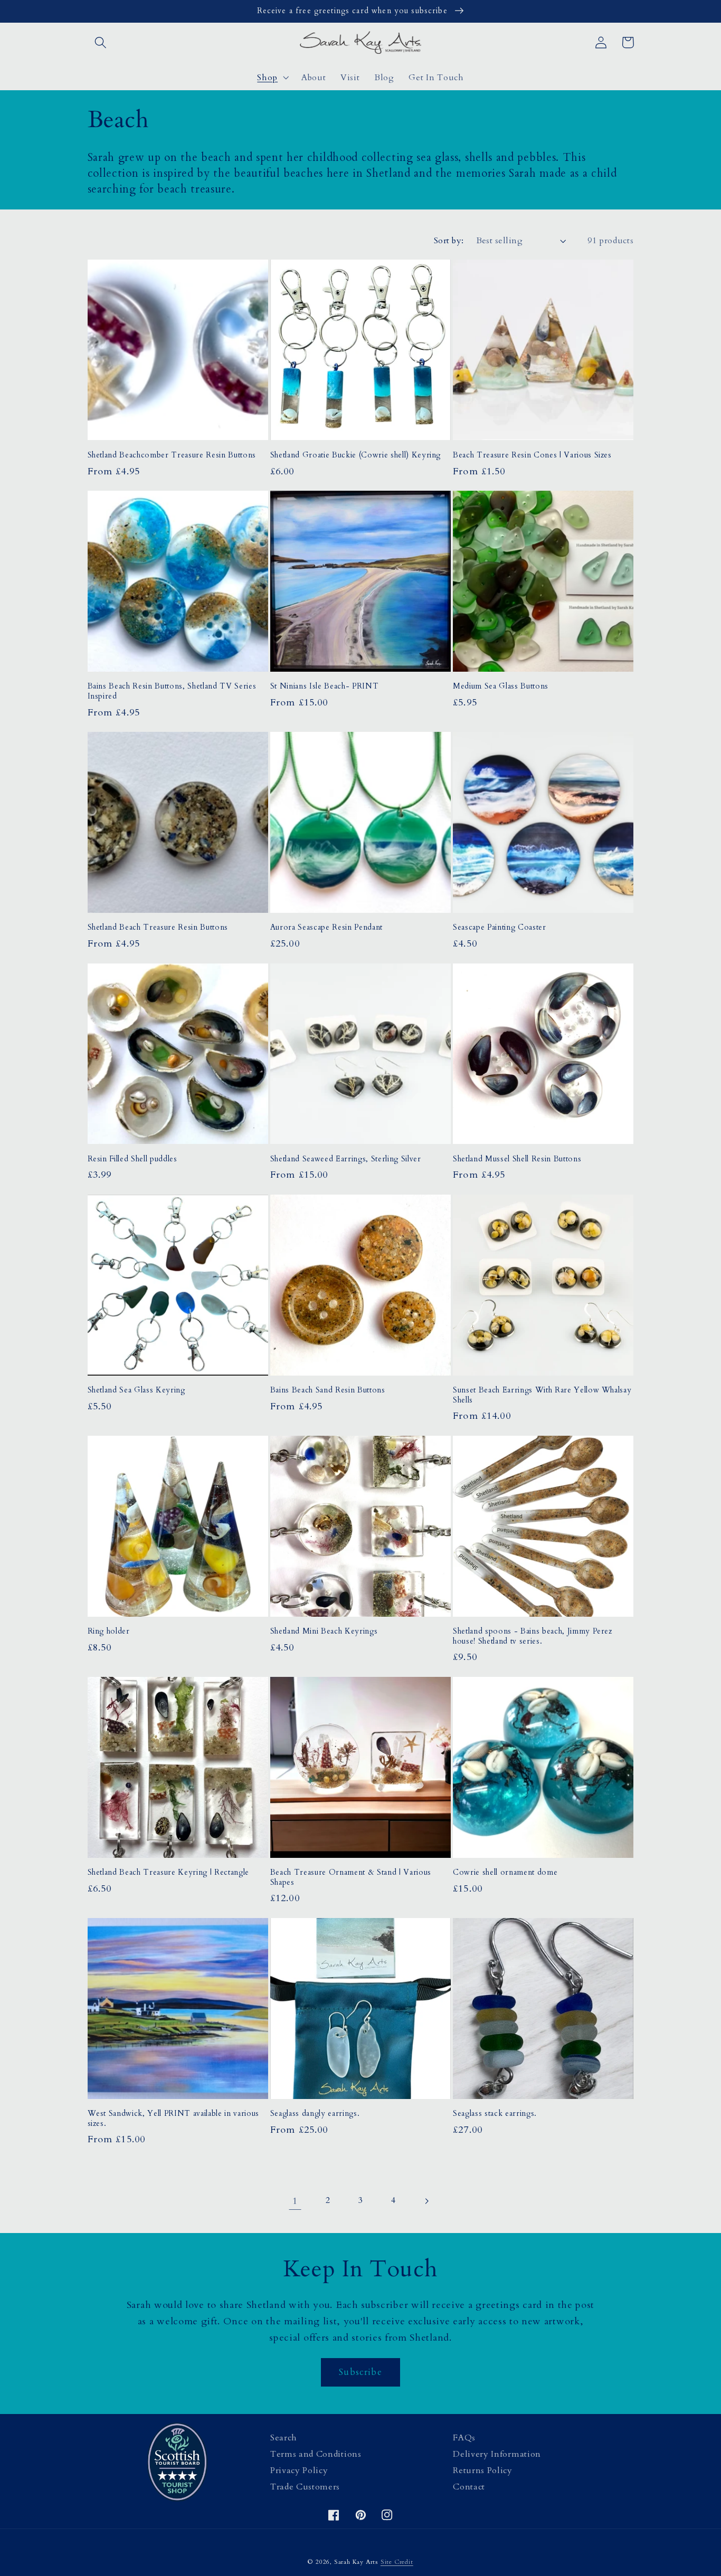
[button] (101, 42)
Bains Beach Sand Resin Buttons (328, 1390)
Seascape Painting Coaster (500, 928)
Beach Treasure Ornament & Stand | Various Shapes (351, 1878)
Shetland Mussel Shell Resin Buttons (517, 1159)
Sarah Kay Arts (356, 2562)
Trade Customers (305, 2487)
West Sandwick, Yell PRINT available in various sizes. (173, 2119)
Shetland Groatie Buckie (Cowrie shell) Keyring (355, 455)
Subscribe (360, 2372)
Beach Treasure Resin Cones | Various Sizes (532, 455)
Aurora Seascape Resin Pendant (326, 928)
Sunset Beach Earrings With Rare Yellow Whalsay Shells (542, 1395)
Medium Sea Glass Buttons (501, 686)
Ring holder (109, 1632)
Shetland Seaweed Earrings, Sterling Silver (346, 1159)
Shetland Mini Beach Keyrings (324, 1632)
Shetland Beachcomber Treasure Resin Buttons (172, 455)
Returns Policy (483, 2470)
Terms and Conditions (316, 2454)
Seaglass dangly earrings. (315, 2114)
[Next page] (426, 2201)
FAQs (464, 2438)
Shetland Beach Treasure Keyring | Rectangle (168, 1873)
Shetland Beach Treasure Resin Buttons (158, 928)
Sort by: (449, 241)
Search (284, 2438)
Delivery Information (497, 2454)
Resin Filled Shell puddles (132, 1159)
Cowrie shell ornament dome (505, 1873)
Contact (469, 2487)
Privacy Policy (299, 2470)
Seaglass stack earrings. (495, 2114)
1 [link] (295, 2201)
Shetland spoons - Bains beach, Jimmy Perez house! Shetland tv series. (533, 1637)
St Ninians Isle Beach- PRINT (324, 686)
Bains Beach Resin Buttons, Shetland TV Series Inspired (172, 691)
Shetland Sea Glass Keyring (136, 1390)
